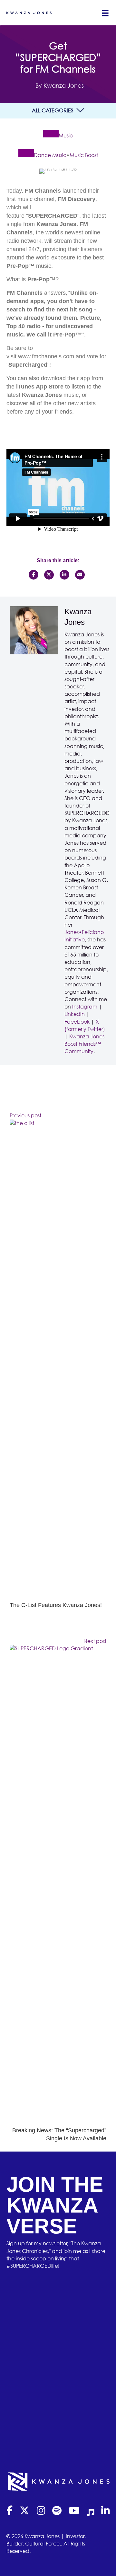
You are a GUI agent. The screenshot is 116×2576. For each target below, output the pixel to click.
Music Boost (84, 155)
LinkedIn (75, 1014)
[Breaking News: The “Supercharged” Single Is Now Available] (58, 1885)
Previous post (25, 1115)
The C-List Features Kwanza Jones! (56, 1605)
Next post (95, 1641)
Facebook (77, 1022)
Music (66, 135)
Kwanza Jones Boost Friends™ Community (84, 1044)
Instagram (85, 1007)
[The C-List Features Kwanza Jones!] (58, 1360)
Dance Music (50, 155)
